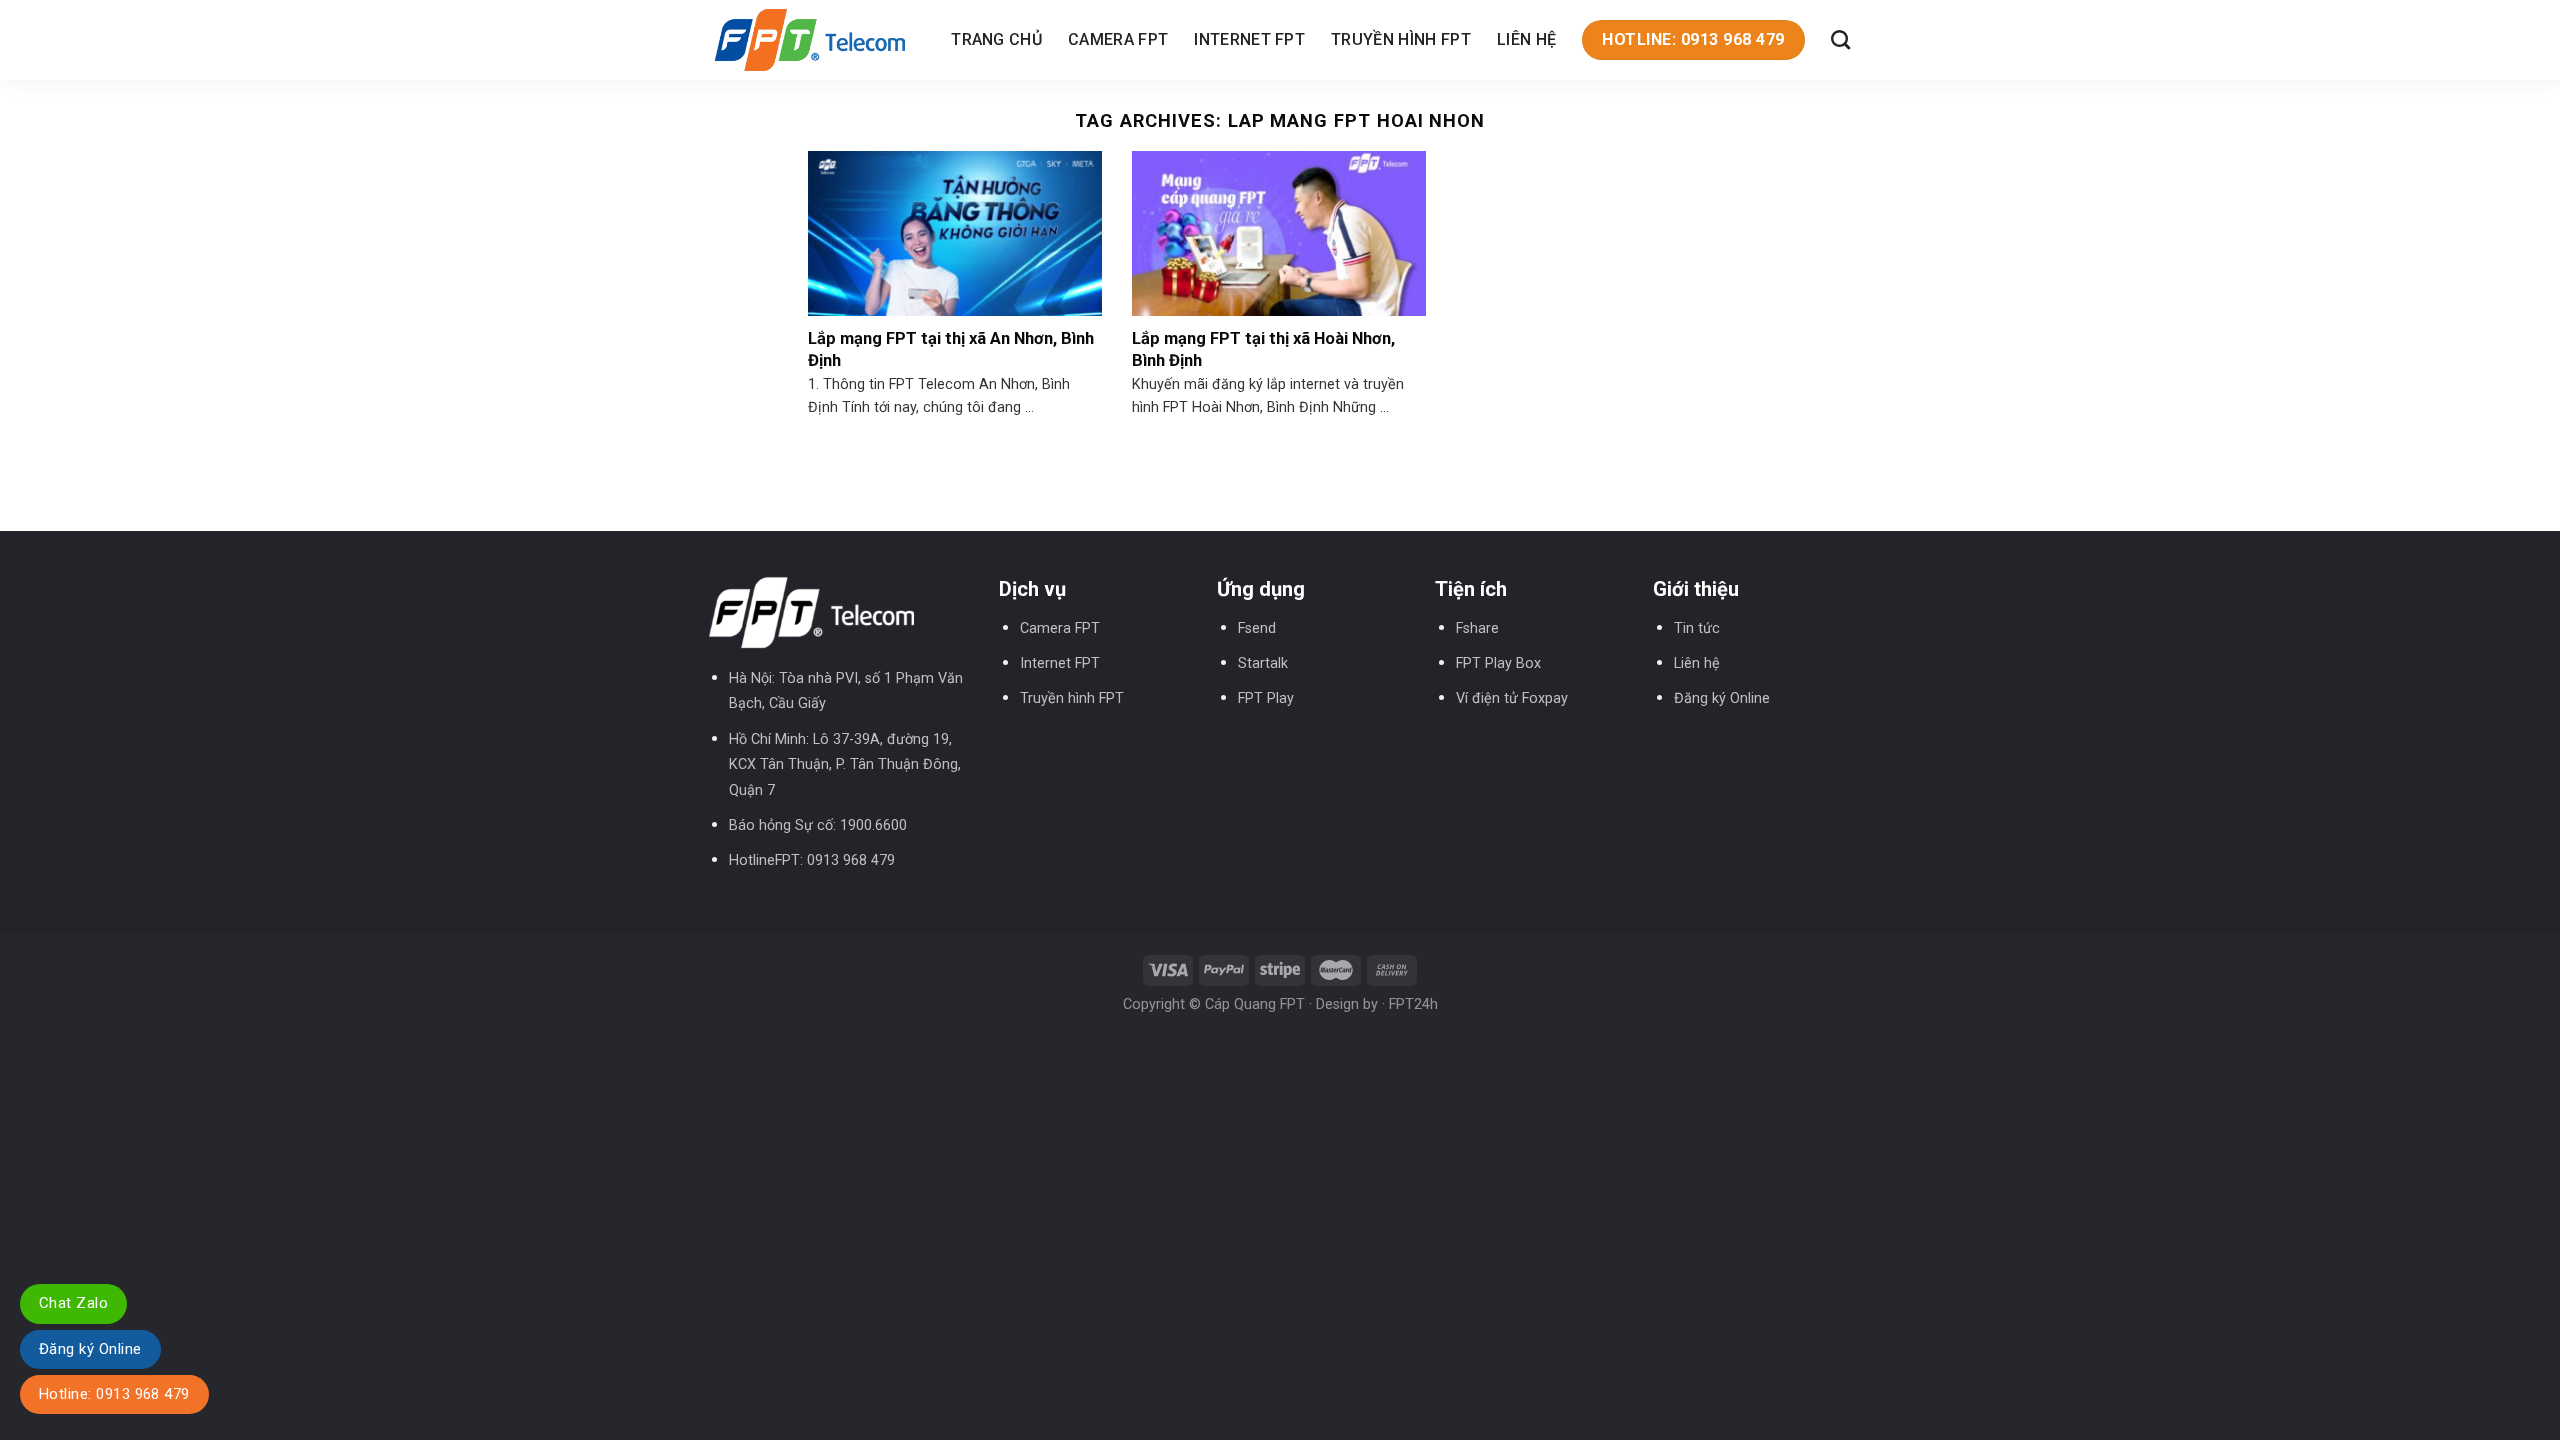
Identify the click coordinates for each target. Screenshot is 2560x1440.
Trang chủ (996, 39)
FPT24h (1413, 1004)
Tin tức (1697, 628)
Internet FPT (1249, 39)
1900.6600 (873, 825)
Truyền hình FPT (1401, 39)
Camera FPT (1118, 39)
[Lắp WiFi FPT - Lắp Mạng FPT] (810, 39)
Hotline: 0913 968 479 (114, 1394)
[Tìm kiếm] (1840, 39)
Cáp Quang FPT (1255, 1004)
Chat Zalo (73, 1303)
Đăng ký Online (1722, 698)
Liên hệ (1526, 39)
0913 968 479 (851, 860)
